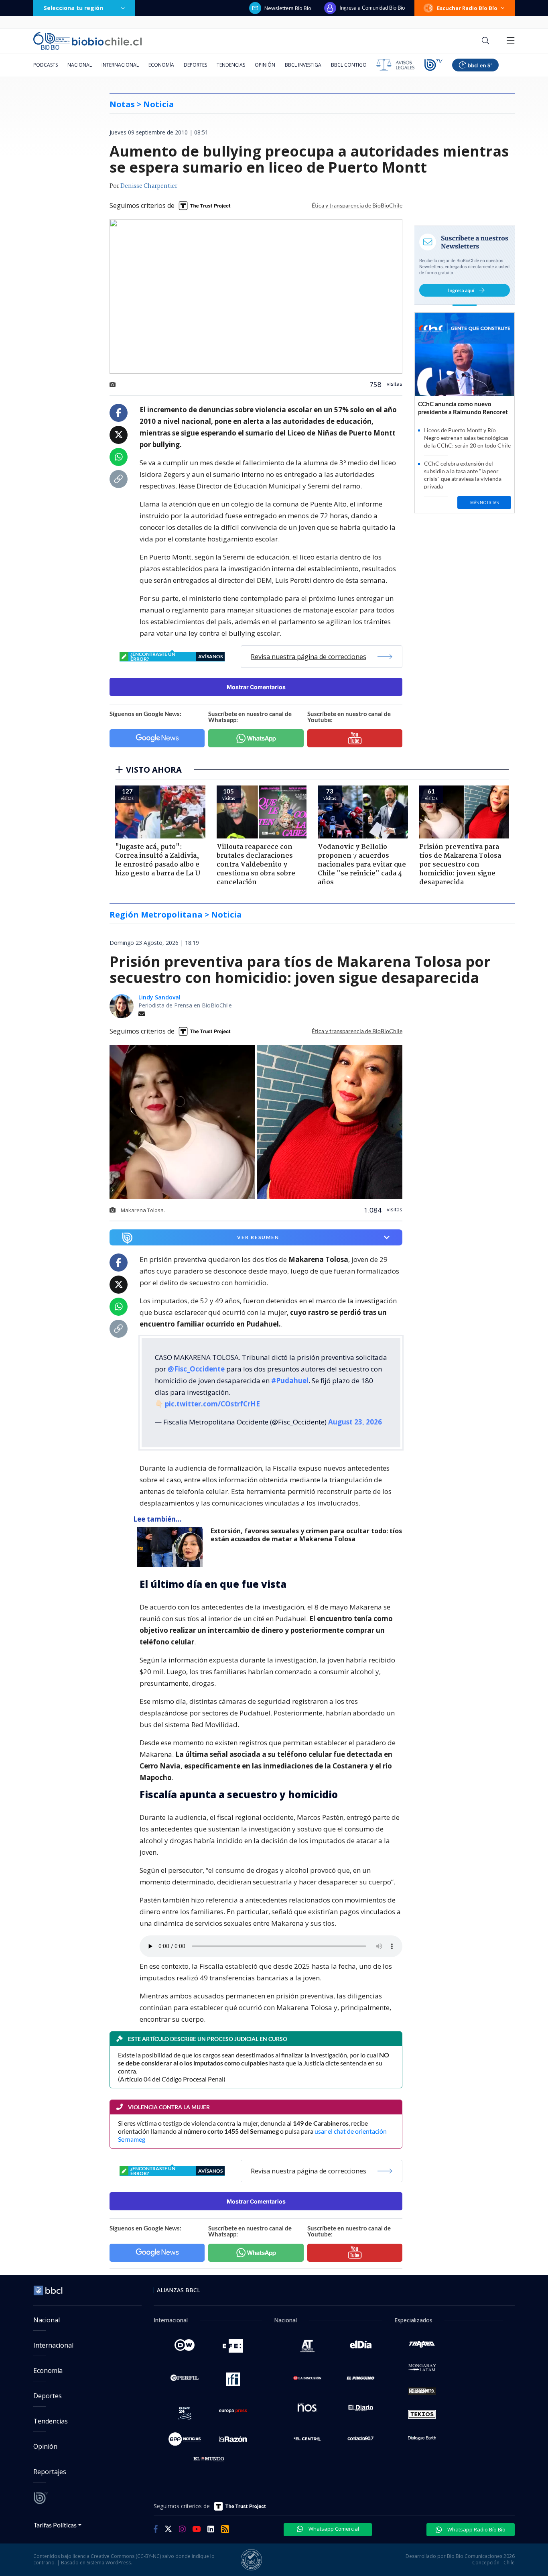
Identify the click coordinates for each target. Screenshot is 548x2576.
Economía (161, 65)
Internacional (120, 65)
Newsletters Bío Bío (288, 8)
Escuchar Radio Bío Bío (467, 8)
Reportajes (50, 2472)
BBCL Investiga (303, 65)
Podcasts (46, 65)
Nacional (80, 65)
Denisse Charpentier (149, 186)
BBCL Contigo (349, 65)
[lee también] (172, 1547)
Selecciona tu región (73, 8)
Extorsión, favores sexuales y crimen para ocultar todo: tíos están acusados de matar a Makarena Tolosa (306, 1535)
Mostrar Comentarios (256, 687)
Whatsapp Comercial (333, 2529)
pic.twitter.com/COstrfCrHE (212, 1404)
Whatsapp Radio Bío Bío (476, 2529)
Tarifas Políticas (55, 2525)
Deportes (195, 65)
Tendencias (231, 65)
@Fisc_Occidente (196, 1369)
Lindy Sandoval (159, 997)
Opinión (265, 65)
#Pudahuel (290, 1381)
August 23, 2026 (355, 1422)
